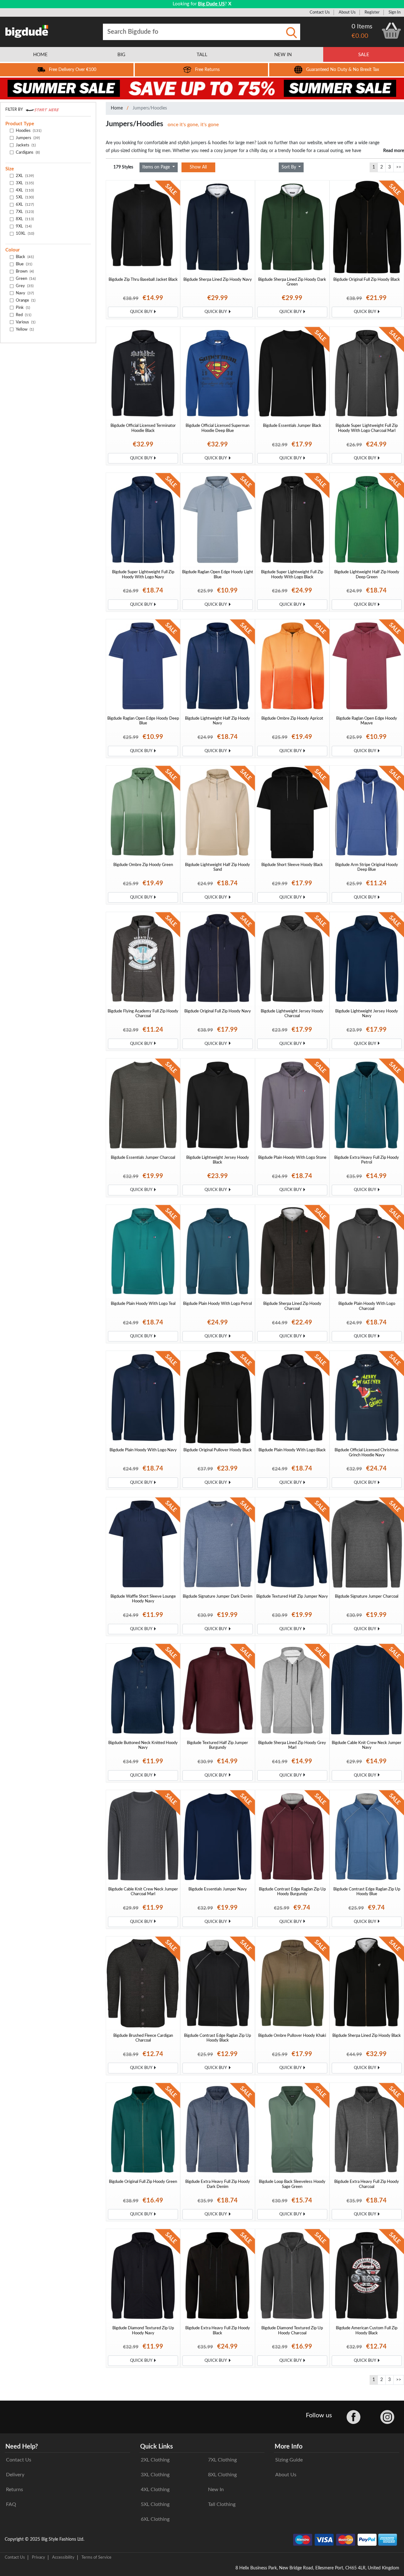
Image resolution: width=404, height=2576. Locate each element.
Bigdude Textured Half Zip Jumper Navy (292, 1596)
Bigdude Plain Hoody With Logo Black (292, 1450)
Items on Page (157, 167)
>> (399, 167)
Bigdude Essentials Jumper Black (292, 426)
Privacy (39, 2557)
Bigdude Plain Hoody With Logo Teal (143, 1304)
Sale (364, 55)
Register (372, 12)
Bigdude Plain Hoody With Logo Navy (143, 1450)
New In (216, 2490)
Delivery (15, 2475)
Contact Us (320, 12)
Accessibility (63, 2557)
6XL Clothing (155, 2519)
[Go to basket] (391, 31)
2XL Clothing (155, 2460)
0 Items (362, 27)
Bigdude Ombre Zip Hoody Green (143, 865)
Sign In (395, 12)
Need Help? (22, 2447)
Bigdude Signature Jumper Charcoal (367, 1596)
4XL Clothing (155, 2490)
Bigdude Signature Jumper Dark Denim (218, 1596)
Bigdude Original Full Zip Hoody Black (367, 280)
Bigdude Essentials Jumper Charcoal (143, 1158)
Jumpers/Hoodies (150, 108)
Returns (15, 2490)
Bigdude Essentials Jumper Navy (218, 1889)
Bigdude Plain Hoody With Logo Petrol (217, 1304)
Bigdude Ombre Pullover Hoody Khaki (292, 2036)
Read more (394, 151)
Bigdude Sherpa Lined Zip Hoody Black (367, 2036)
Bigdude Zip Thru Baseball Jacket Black (143, 280)
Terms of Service (96, 2557)
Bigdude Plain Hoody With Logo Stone (292, 1158)
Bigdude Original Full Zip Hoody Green (143, 2182)
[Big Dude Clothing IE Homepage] (27, 31)
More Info (288, 2447)
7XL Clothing (222, 2460)
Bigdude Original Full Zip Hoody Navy (218, 1011)
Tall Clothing (222, 2504)
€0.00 (360, 36)
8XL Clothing (222, 2475)
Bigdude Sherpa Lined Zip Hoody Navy (218, 280)
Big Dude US (211, 4)
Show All (198, 167)
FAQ (11, 2504)
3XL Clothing (155, 2475)
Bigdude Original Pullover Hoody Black (218, 1450)
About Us (347, 12)
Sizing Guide (289, 2460)
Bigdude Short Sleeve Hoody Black (292, 865)
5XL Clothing (155, 2504)
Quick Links (157, 2447)
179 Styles (123, 167)
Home (117, 108)
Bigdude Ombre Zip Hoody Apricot (292, 718)
